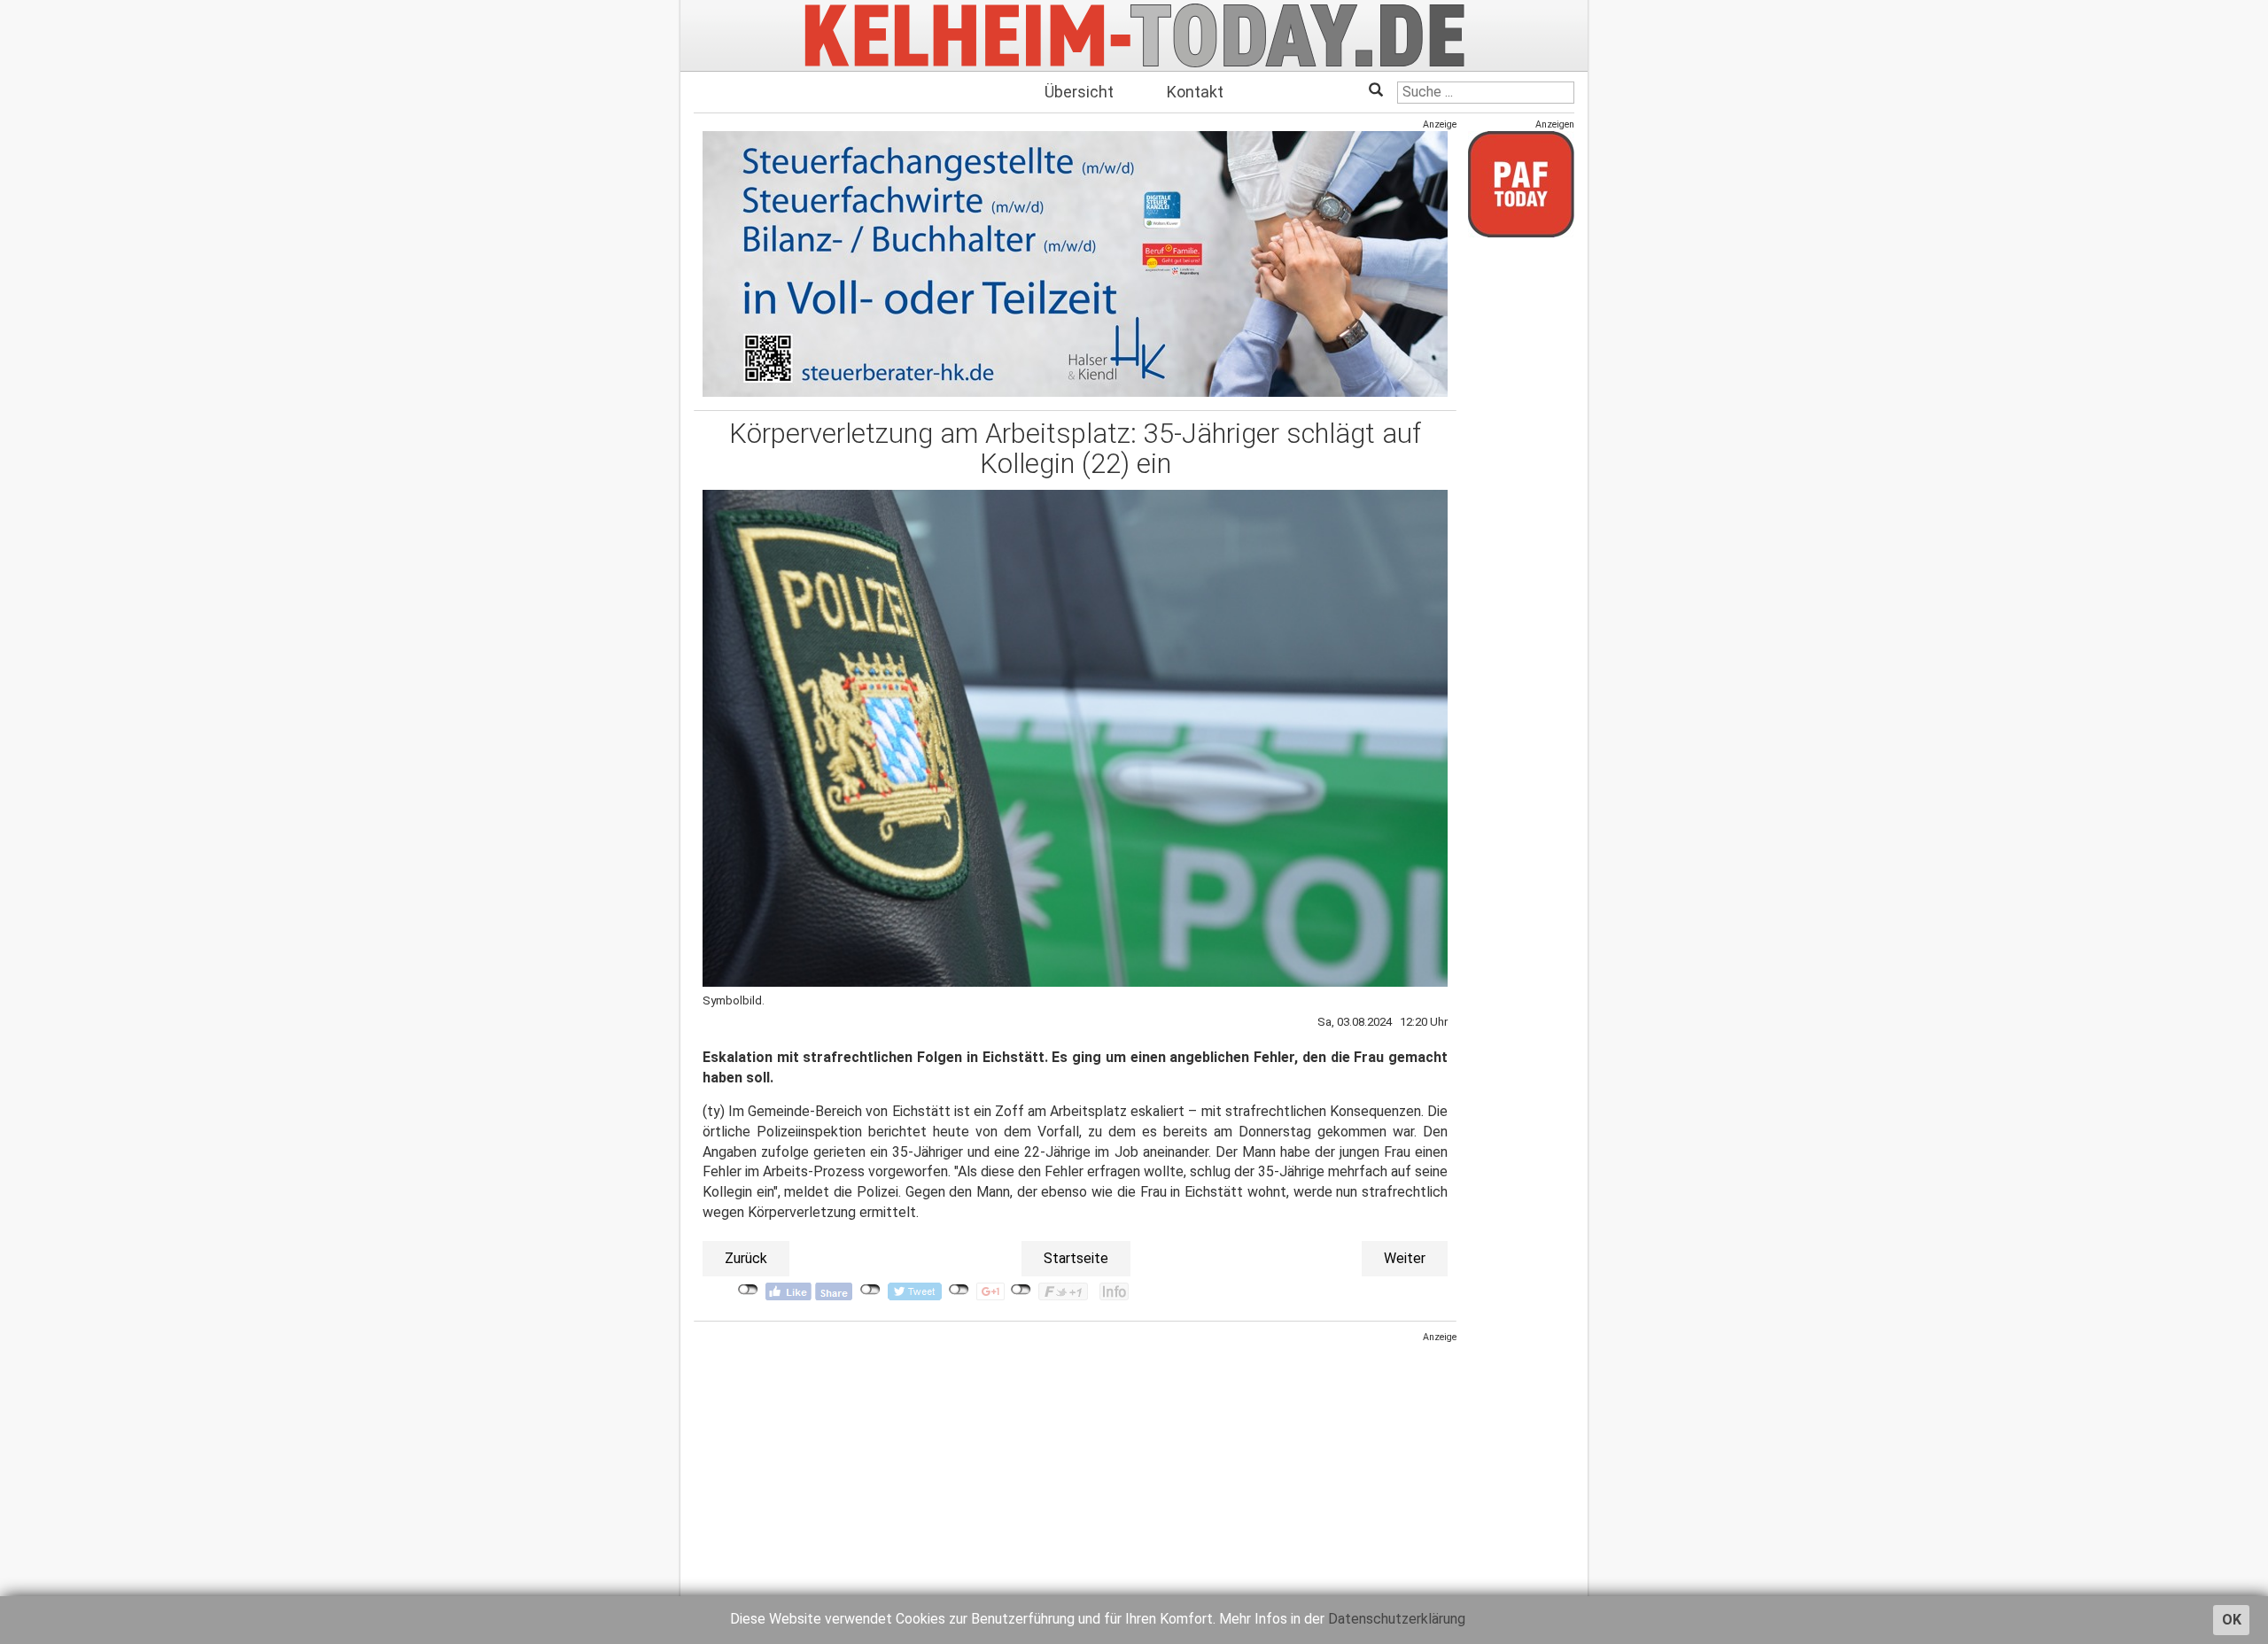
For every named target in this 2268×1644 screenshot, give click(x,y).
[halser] (1075, 264)
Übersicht (1079, 92)
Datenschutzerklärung (1397, 1619)
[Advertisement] (1075, 1468)
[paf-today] (1521, 184)
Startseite (1076, 1258)
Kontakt (1195, 92)
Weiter (1405, 1258)
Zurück (746, 1258)
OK (2232, 1620)
